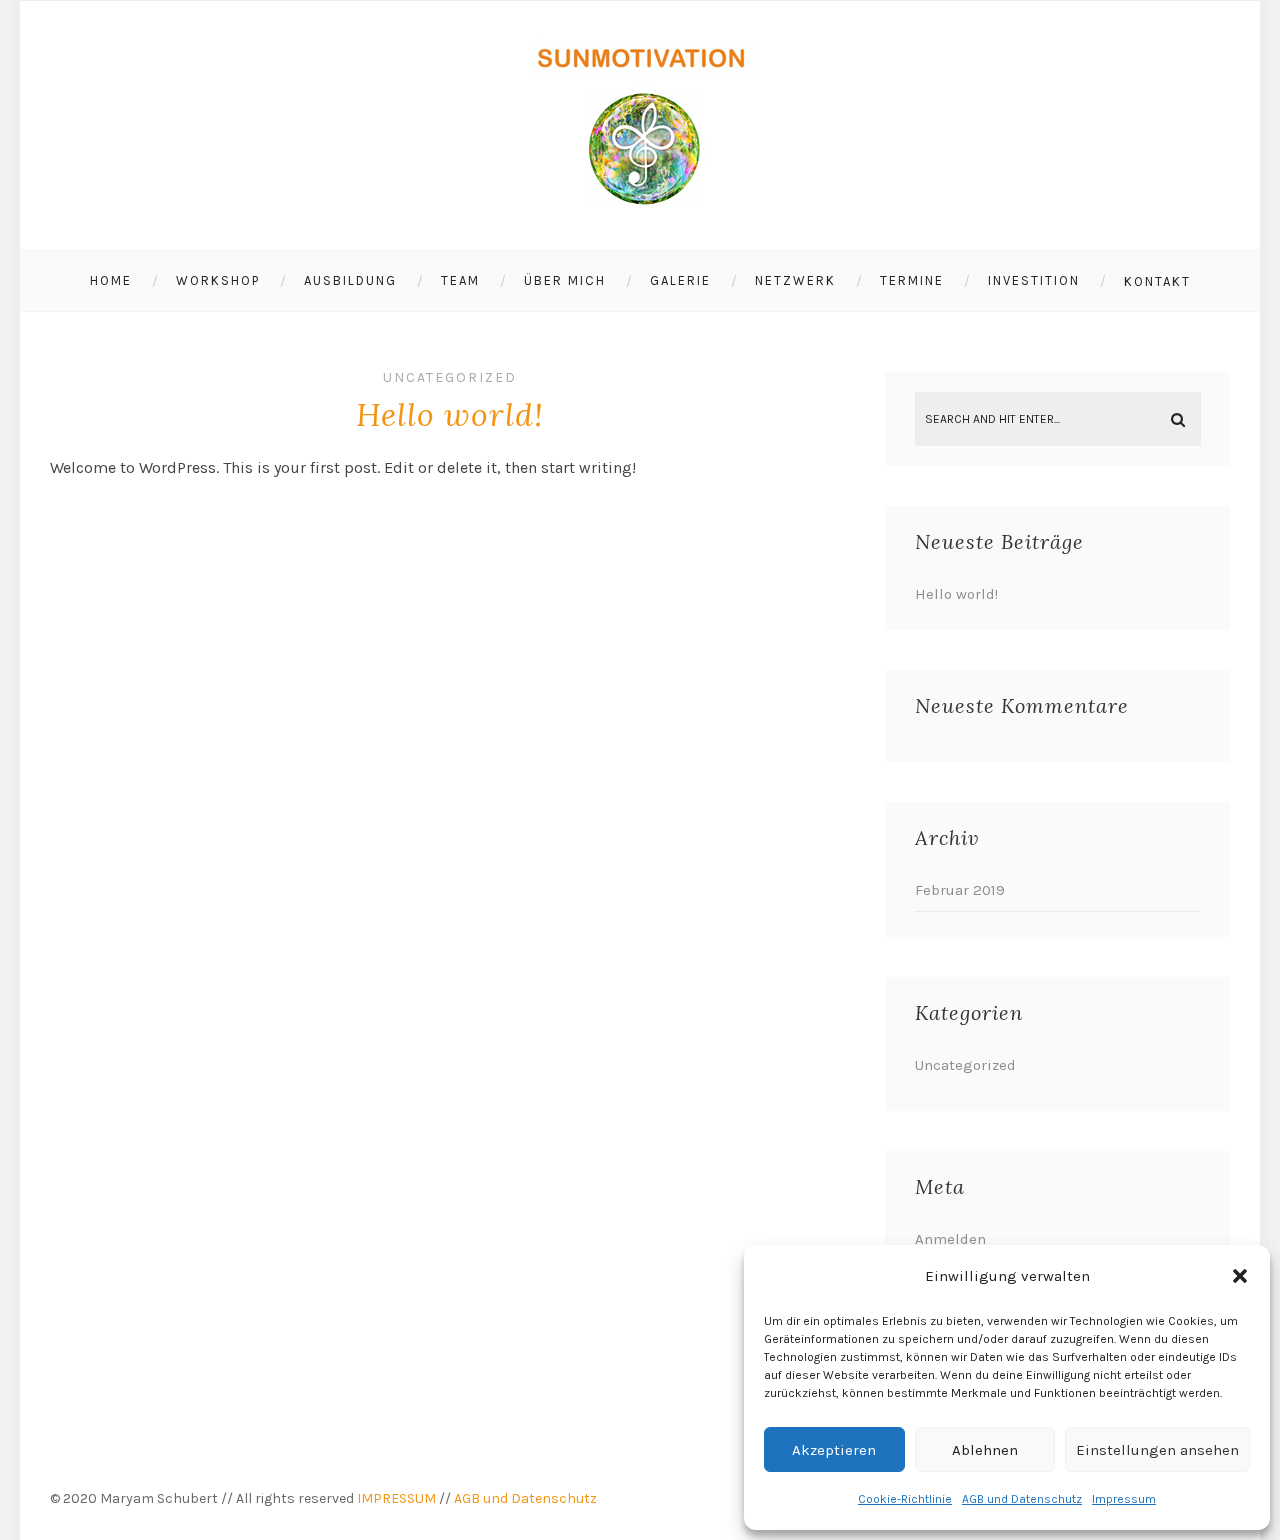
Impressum (1124, 1499)
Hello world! (450, 414)
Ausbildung (350, 280)
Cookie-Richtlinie (905, 1499)
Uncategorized (450, 377)
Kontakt (1157, 281)
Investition (1034, 280)
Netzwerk (795, 280)
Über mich (565, 280)
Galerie (680, 280)
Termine (912, 280)
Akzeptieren (834, 1450)
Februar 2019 (960, 890)
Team (460, 280)
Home (111, 280)
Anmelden (950, 1239)
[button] (1240, 1276)
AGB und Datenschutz (1022, 1499)
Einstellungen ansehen (1157, 1450)
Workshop (218, 280)
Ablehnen (985, 1450)
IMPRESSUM (396, 1498)
